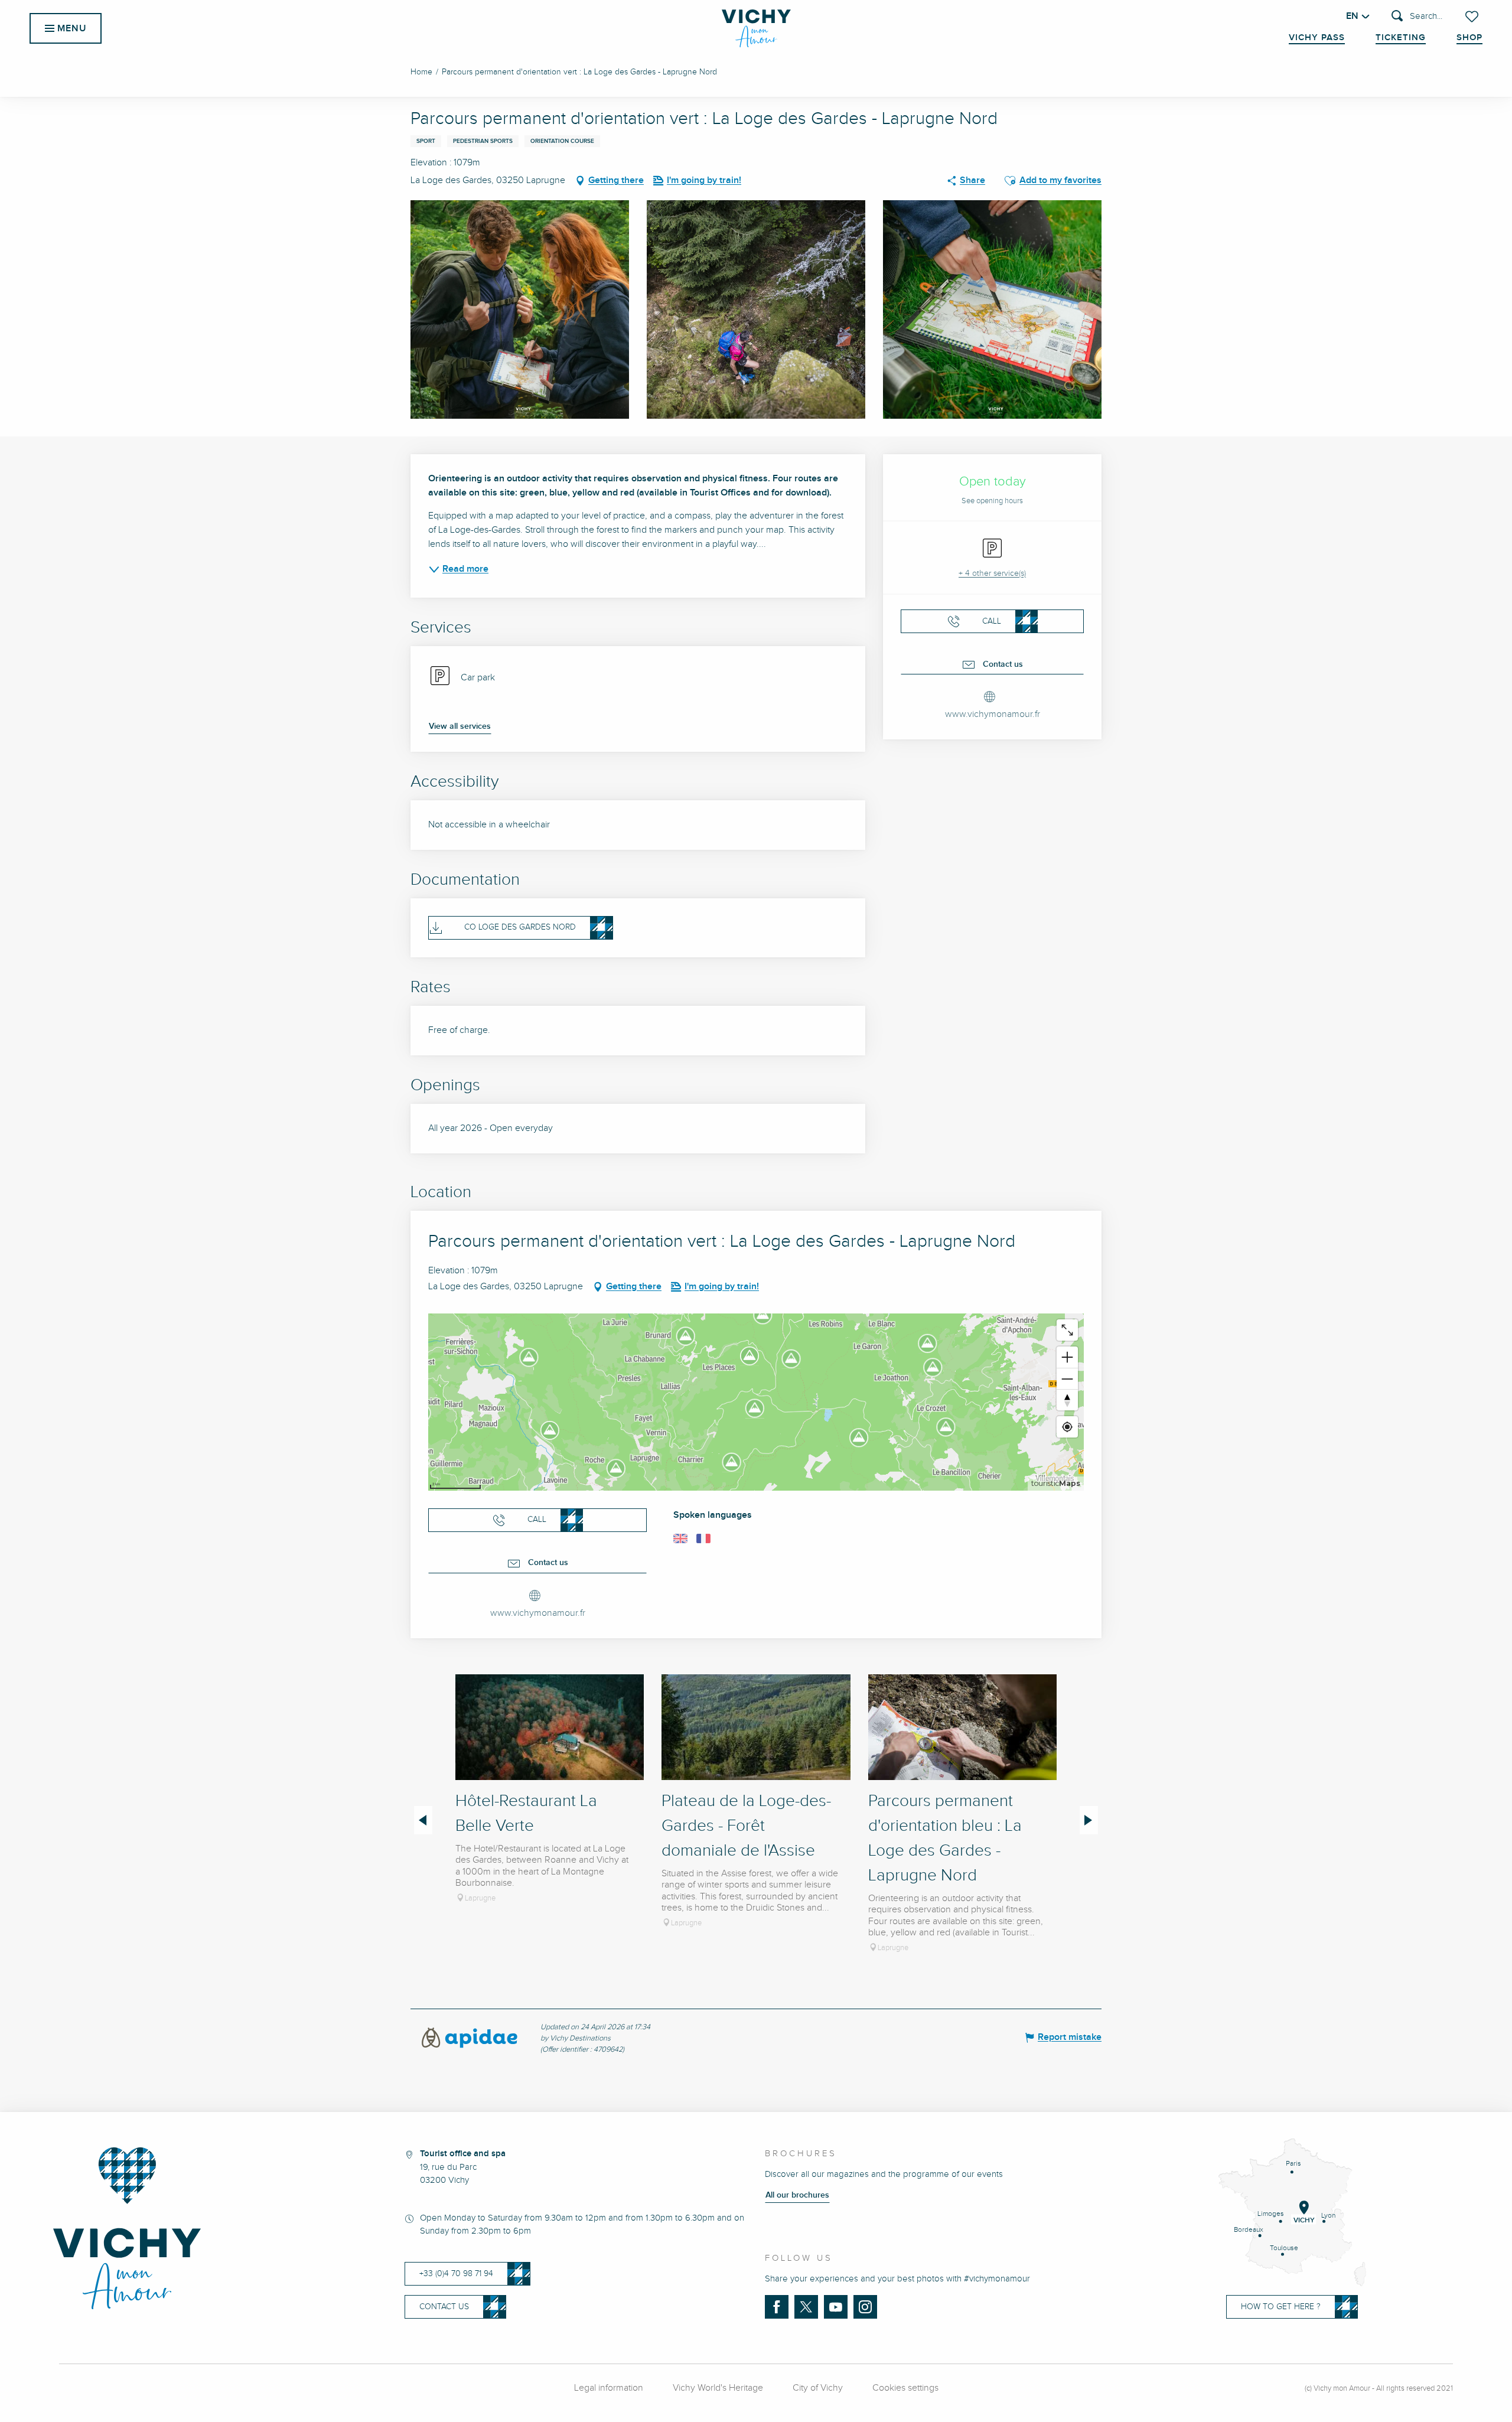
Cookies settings (905, 2388)
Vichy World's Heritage (718, 2388)
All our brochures (797, 2195)
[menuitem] (756, 28)
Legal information (609, 2388)
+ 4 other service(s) (992, 573)
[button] (1417, 17)
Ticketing (1401, 38)
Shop (1469, 38)
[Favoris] (1473, 17)
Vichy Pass (1317, 38)
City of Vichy (818, 2388)
